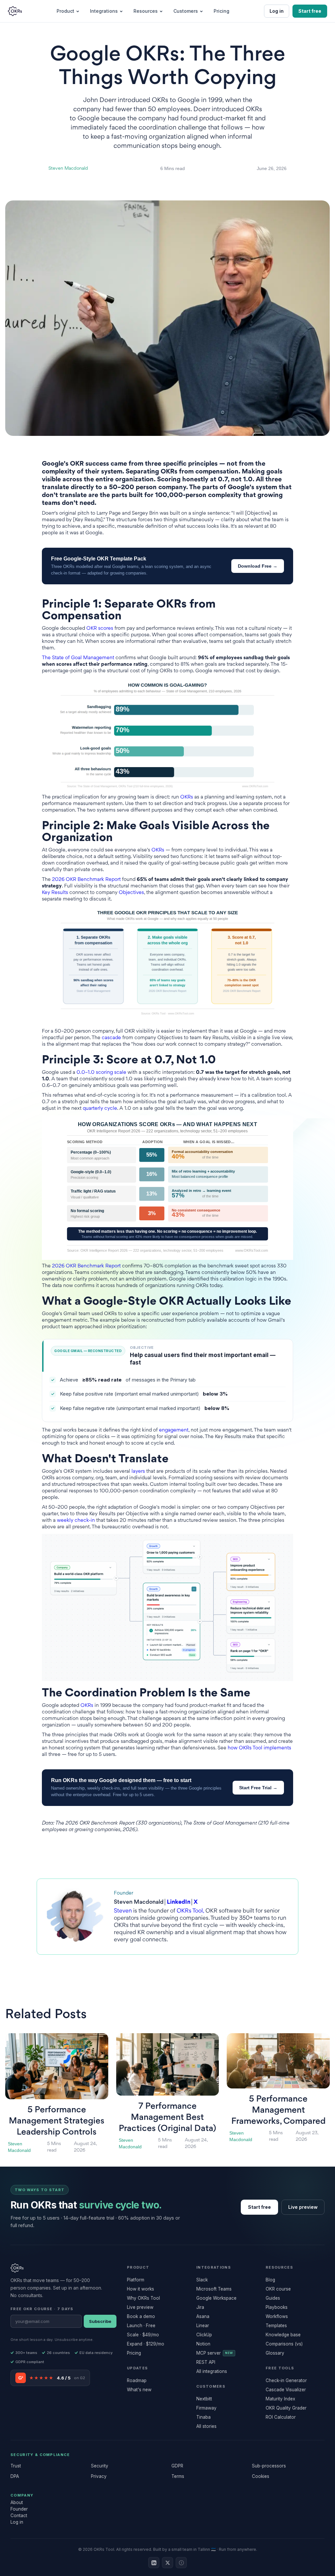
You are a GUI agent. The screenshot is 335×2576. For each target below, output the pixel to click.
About (17, 2502)
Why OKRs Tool (143, 2298)
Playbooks (277, 2307)
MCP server (215, 2353)
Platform (136, 2280)
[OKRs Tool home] (15, 11)
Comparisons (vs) (284, 2344)
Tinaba (203, 2417)
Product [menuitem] (65, 11)
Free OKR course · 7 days (42, 2309)
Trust (16, 2466)
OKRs (187, 797)
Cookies (261, 2476)
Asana (203, 2316)
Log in (277, 11)
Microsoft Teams (214, 2289)
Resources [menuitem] (146, 11)
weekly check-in (76, 1521)
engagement (174, 1430)
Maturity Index (280, 2399)
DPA (15, 2476)
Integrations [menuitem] (104, 11)
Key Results (55, 893)
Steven (123, 1911)
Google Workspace (216, 2298)
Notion (203, 2344)
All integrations (212, 2371)
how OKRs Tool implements (259, 1748)
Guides (273, 2298)
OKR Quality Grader (286, 2408)
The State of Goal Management (78, 658)
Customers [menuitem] (186, 11)
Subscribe (100, 2321)
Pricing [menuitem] (221, 11)
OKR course (278, 2289)
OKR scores (100, 629)
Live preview (303, 2207)
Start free (310, 11)
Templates (276, 2326)
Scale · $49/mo (143, 2335)
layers (138, 1472)
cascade (111, 1038)
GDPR (177, 2466)
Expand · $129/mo (146, 2344)
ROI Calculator (281, 2417)
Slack (202, 2280)
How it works (141, 2289)
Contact (19, 2516)
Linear (203, 2326)
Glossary (275, 2353)
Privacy (99, 2476)
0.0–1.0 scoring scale (101, 1073)
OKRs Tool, (191, 1911)
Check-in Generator (286, 2380)
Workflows (277, 2316)
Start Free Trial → (258, 1788)
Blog (270, 2280)
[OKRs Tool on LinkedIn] (154, 2563)
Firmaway (206, 2408)
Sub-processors (269, 2466)
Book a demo (141, 2316)
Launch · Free (141, 2326)
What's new (139, 2390)
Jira (200, 2307)
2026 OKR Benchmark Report (86, 880)
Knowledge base (283, 2335)
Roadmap (137, 2380)
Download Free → (258, 566)
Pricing (134, 2353)
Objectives (131, 893)
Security (100, 2466)
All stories (206, 2426)
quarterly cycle (100, 1109)
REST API (206, 2362)
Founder (19, 2509)
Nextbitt (204, 2399)
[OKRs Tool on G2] (181, 2563)
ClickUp (204, 2335)
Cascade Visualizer (286, 2390)
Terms (178, 2476)
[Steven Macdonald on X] (167, 2563)
